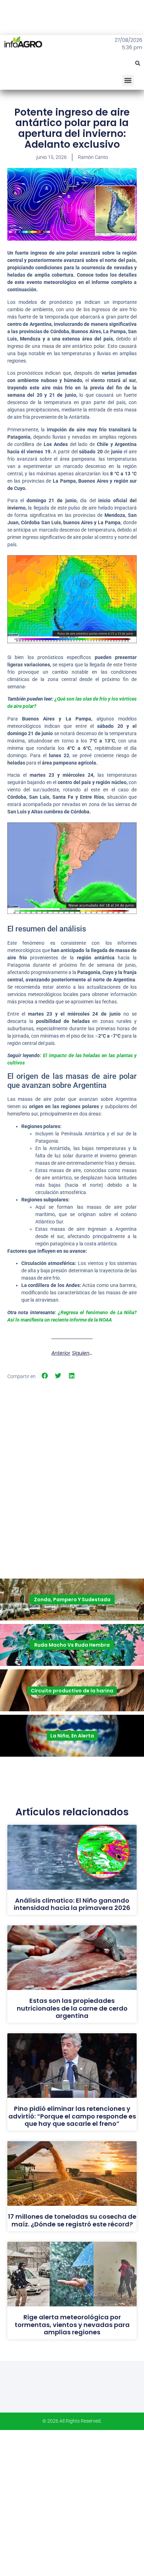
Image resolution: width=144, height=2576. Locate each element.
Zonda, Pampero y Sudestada (72, 1600)
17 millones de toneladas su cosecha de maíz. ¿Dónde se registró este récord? (72, 2220)
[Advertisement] (72, 1459)
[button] (138, 63)
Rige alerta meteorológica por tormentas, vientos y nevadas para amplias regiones (72, 2325)
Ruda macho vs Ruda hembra (72, 1645)
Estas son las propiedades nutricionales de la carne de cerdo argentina (72, 2008)
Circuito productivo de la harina (72, 1691)
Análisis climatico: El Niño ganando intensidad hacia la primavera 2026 (72, 1904)
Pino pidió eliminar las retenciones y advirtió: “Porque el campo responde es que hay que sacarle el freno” (72, 2116)
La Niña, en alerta (72, 1736)
